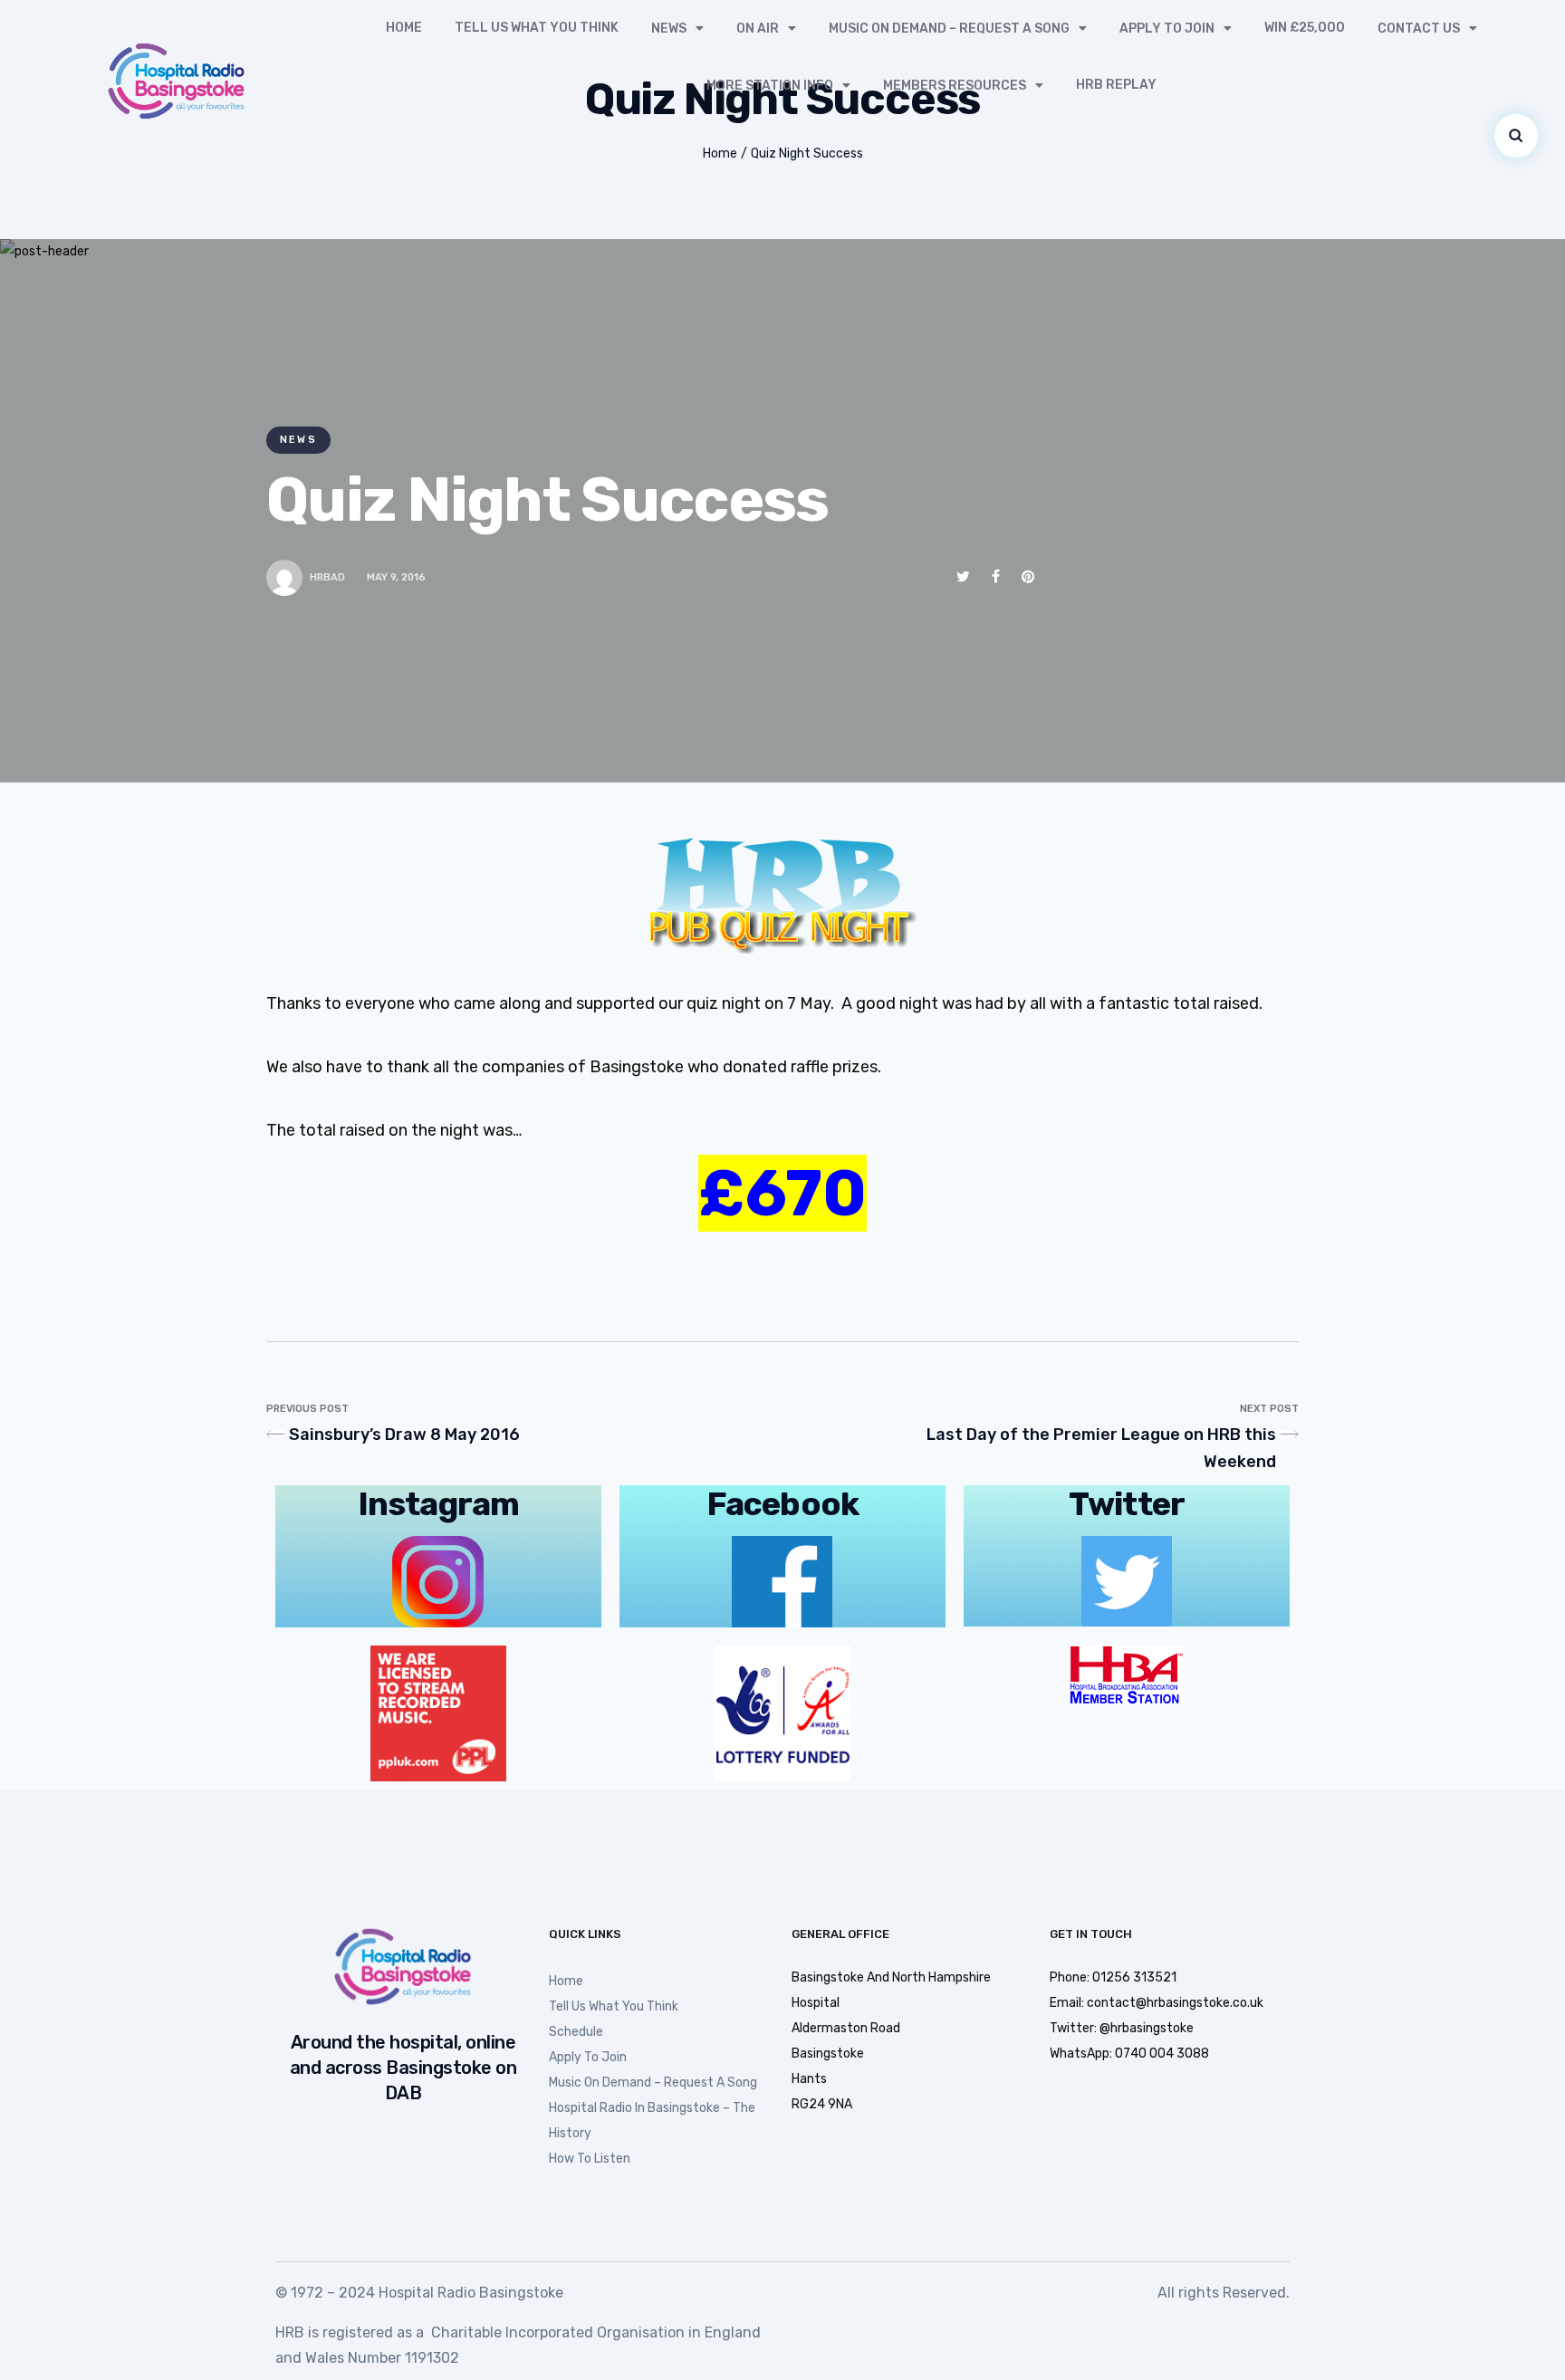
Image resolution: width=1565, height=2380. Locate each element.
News (669, 29)
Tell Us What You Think (537, 28)
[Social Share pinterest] (1028, 576)
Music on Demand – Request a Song (949, 29)
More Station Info (770, 86)
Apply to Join (1167, 29)
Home (404, 28)
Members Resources (955, 86)
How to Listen (590, 2159)
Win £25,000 (1305, 28)
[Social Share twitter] (963, 576)
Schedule (576, 2032)
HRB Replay (1116, 85)
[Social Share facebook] (996, 576)
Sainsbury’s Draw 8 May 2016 (404, 1435)
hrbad (327, 577)
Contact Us (1419, 29)
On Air (758, 29)
